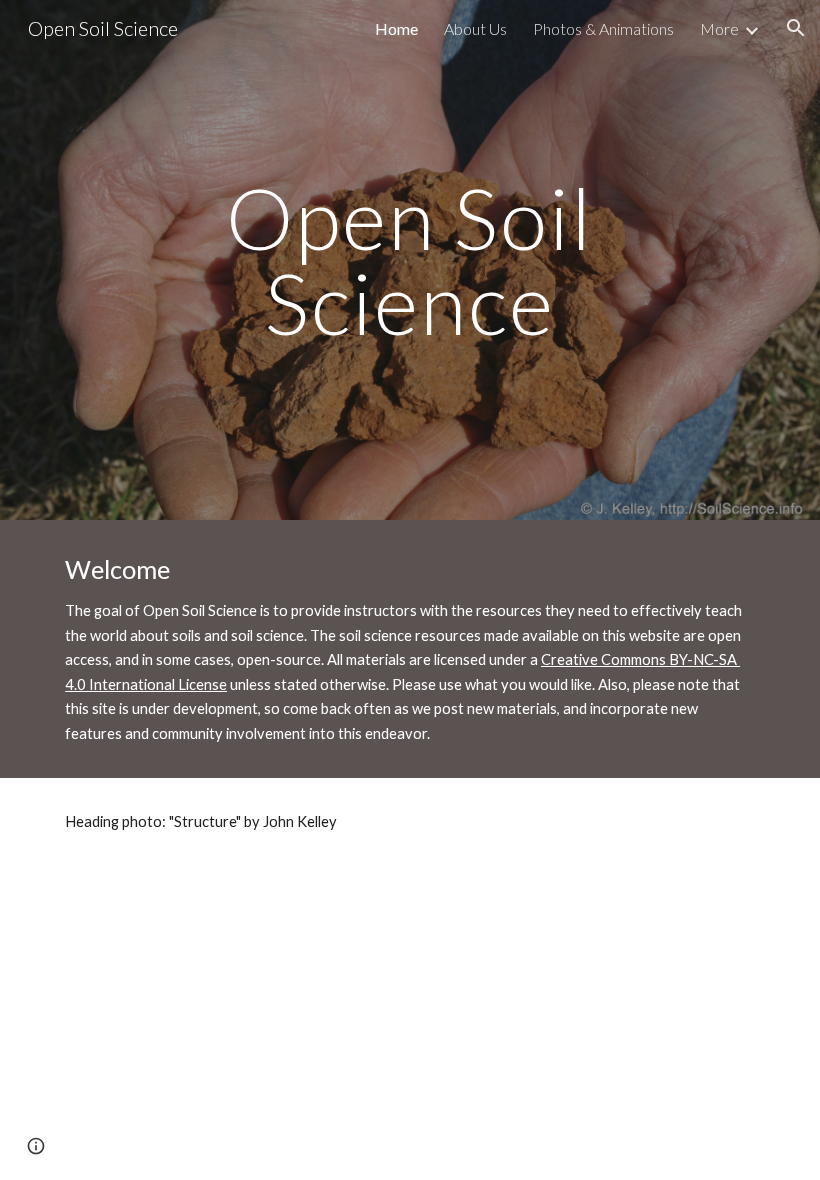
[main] (410, 260)
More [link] (719, 28)
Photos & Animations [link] (603, 28)
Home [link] (396, 28)
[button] (796, 28)
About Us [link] (475, 28)
